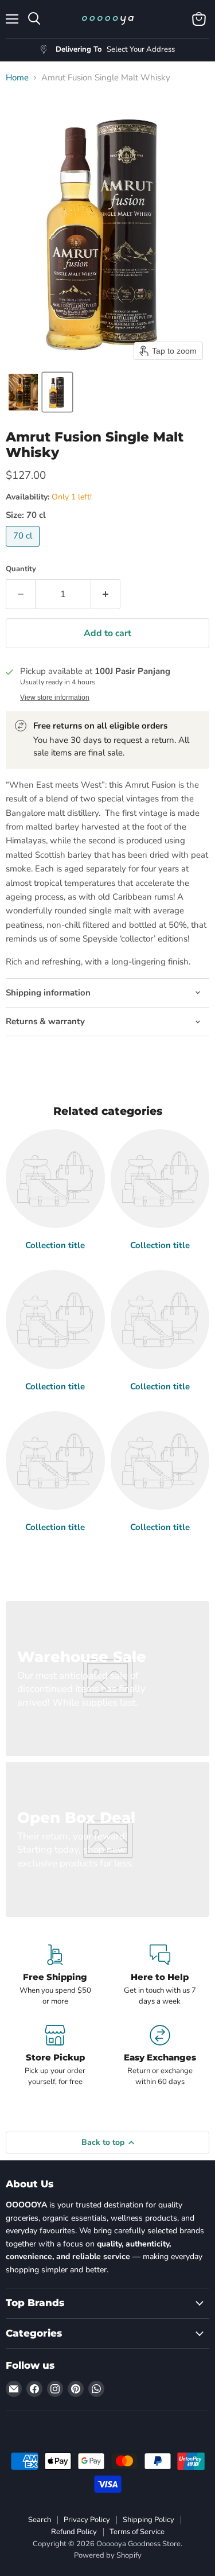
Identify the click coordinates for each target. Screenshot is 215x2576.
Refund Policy (74, 2532)
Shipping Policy (148, 2520)
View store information (55, 698)
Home (17, 78)
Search (40, 2520)
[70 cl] (24, 549)
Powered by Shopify (108, 2555)
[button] (23, 392)
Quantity (21, 569)
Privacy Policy (87, 2520)
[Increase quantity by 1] (106, 594)
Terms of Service (137, 2532)
